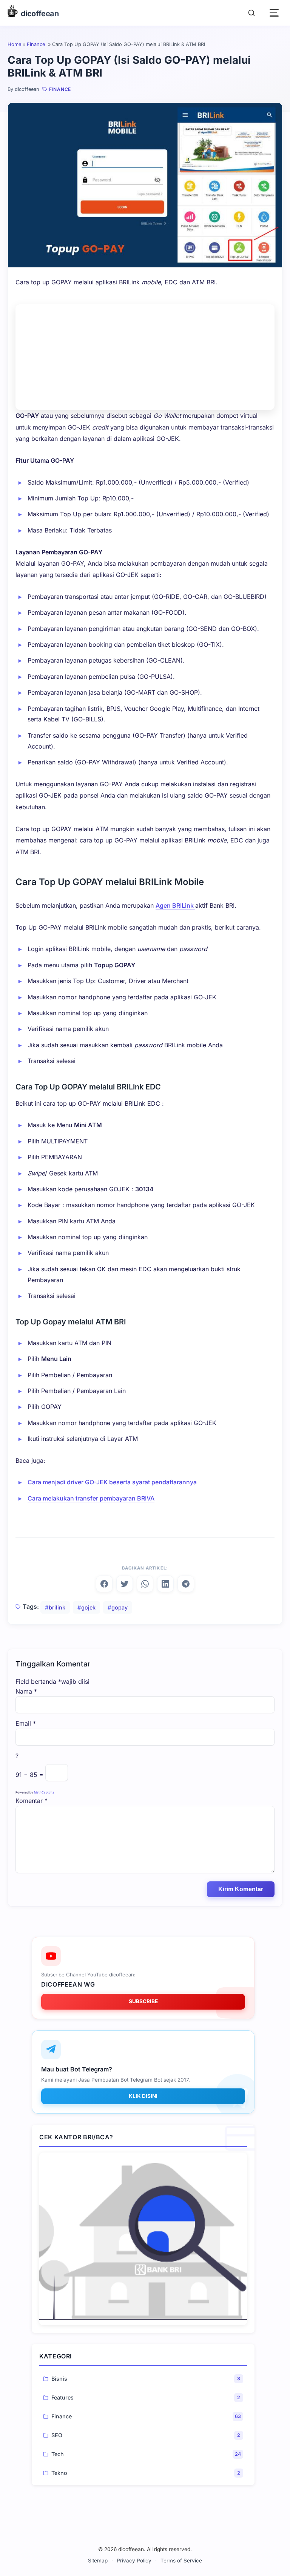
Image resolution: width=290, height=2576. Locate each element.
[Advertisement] (145, 357)
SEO (57, 2435)
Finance (37, 44)
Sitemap (98, 2561)
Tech (58, 2454)
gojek (88, 1607)
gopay (120, 1607)
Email (26, 1723)
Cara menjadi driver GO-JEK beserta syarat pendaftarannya (112, 1482)
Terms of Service (181, 2561)
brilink (57, 1607)
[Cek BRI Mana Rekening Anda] (143, 2239)
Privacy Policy (134, 2561)
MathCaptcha (44, 1792)
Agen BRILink (175, 905)
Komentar (32, 1801)
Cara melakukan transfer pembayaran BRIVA (91, 1498)
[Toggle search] (251, 13)
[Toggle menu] (274, 13)
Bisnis (59, 2379)
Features (62, 2397)
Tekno (59, 2473)
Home (14, 44)
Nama (26, 1691)
